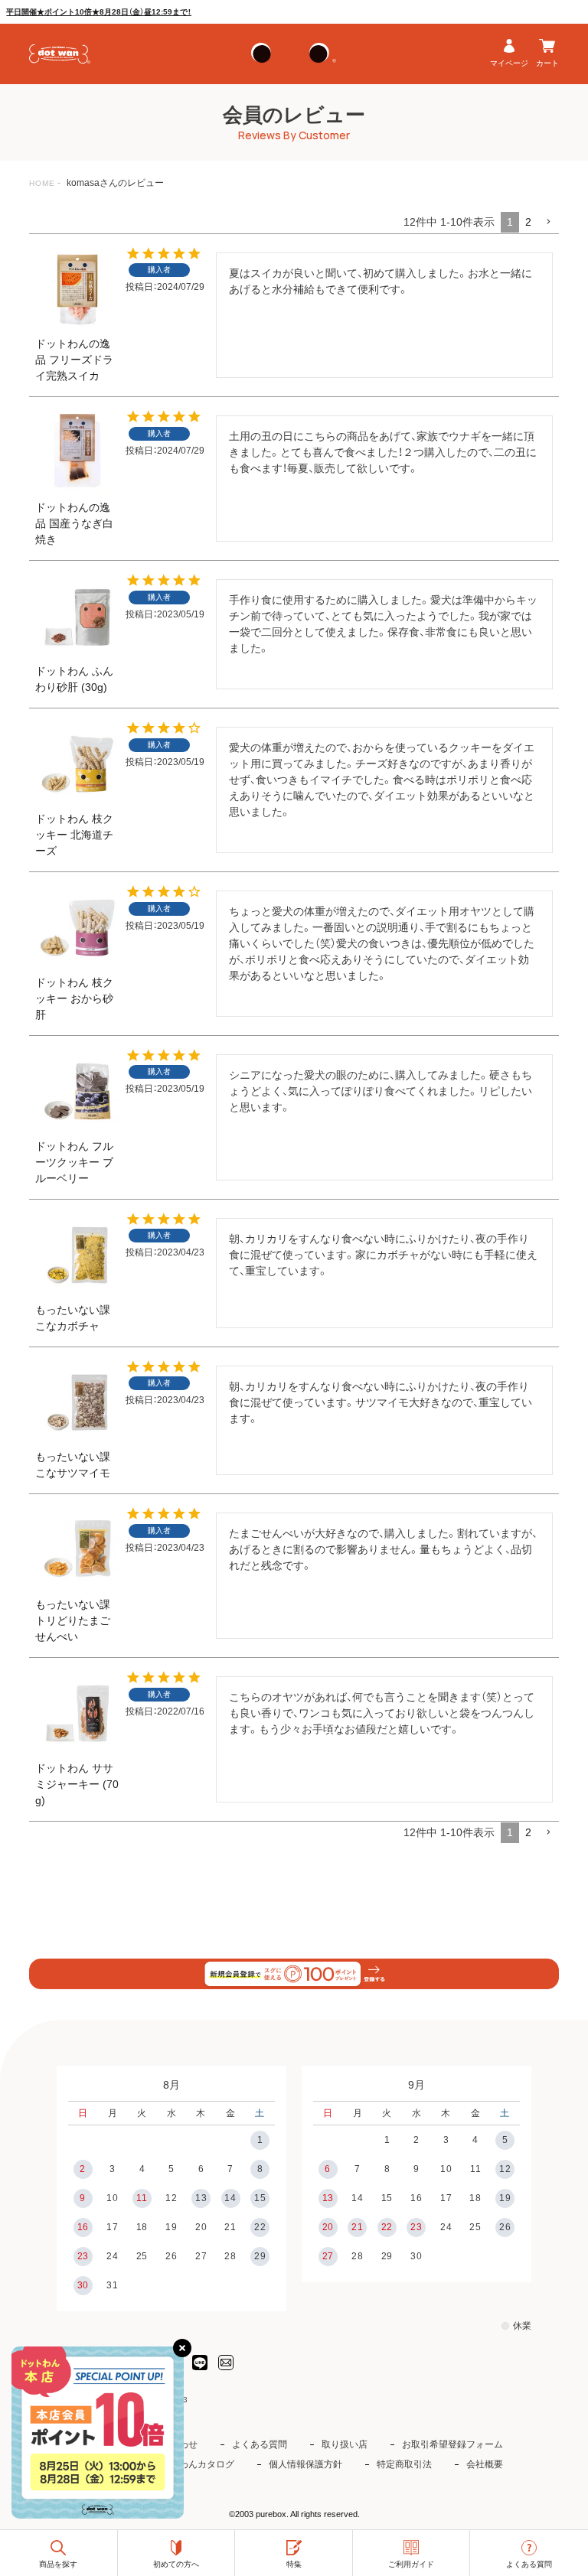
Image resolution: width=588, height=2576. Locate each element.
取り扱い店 (345, 2444)
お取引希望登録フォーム (452, 2444)
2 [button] (528, 222)
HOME (42, 183)
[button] (548, 222)
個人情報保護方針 (305, 2464)
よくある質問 (260, 2444)
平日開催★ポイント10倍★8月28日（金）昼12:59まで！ (99, 12)
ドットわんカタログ (193, 2464)
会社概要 (485, 2464)
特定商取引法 (404, 2464)
